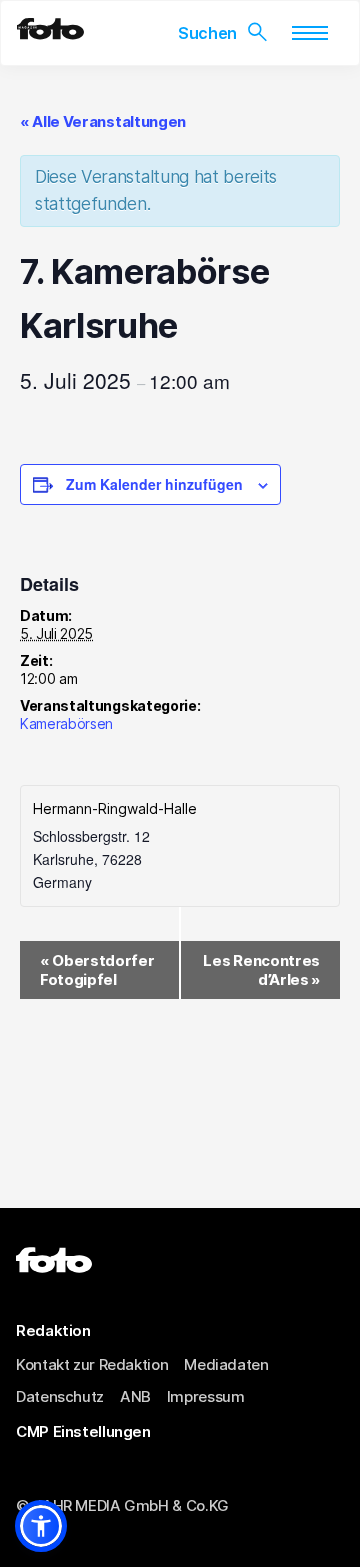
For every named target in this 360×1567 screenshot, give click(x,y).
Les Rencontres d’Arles (261, 970)
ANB (135, 1396)
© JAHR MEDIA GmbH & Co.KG (122, 1505)
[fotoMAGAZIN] (50, 34)
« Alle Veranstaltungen (103, 121)
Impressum (206, 1396)
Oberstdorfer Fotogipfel (97, 970)
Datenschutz (60, 1396)
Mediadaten (226, 1364)
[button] (41, 1526)
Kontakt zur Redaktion (92, 1364)
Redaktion (53, 1330)
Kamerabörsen (66, 723)
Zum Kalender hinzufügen (154, 484)
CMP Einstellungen (83, 1431)
